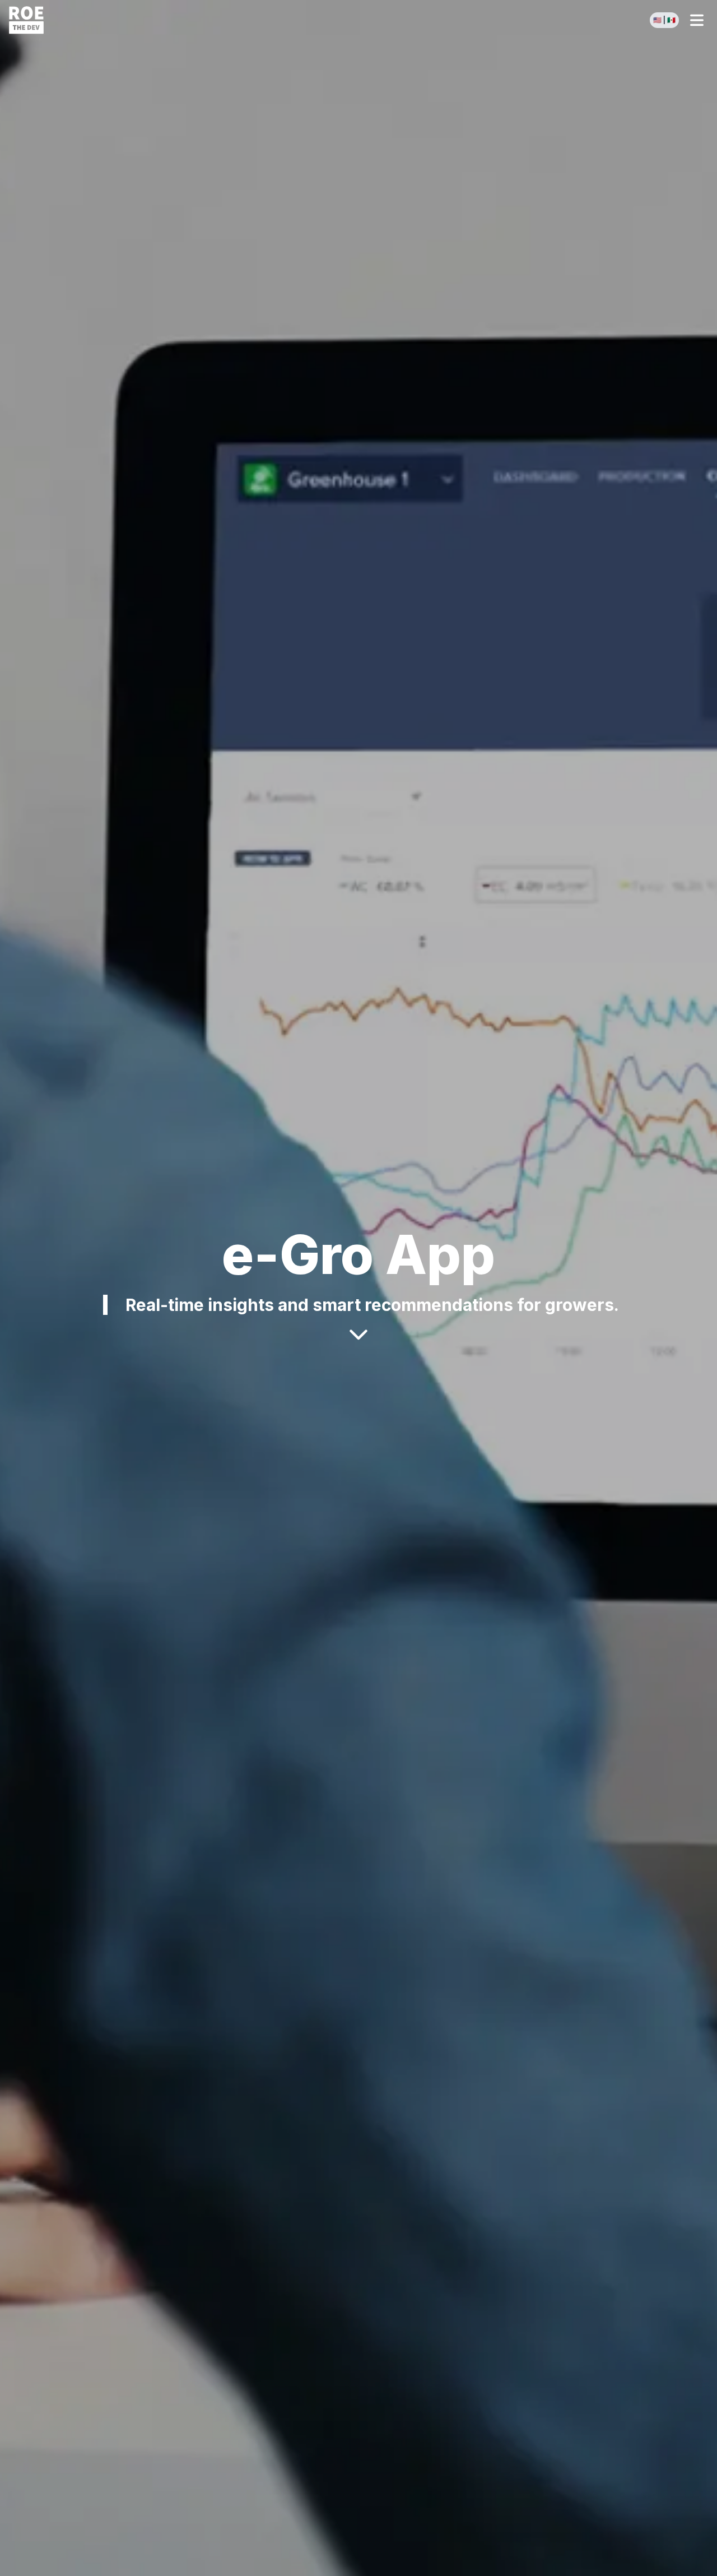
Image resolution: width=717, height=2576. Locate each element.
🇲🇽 (671, 20)
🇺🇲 (657, 20)
